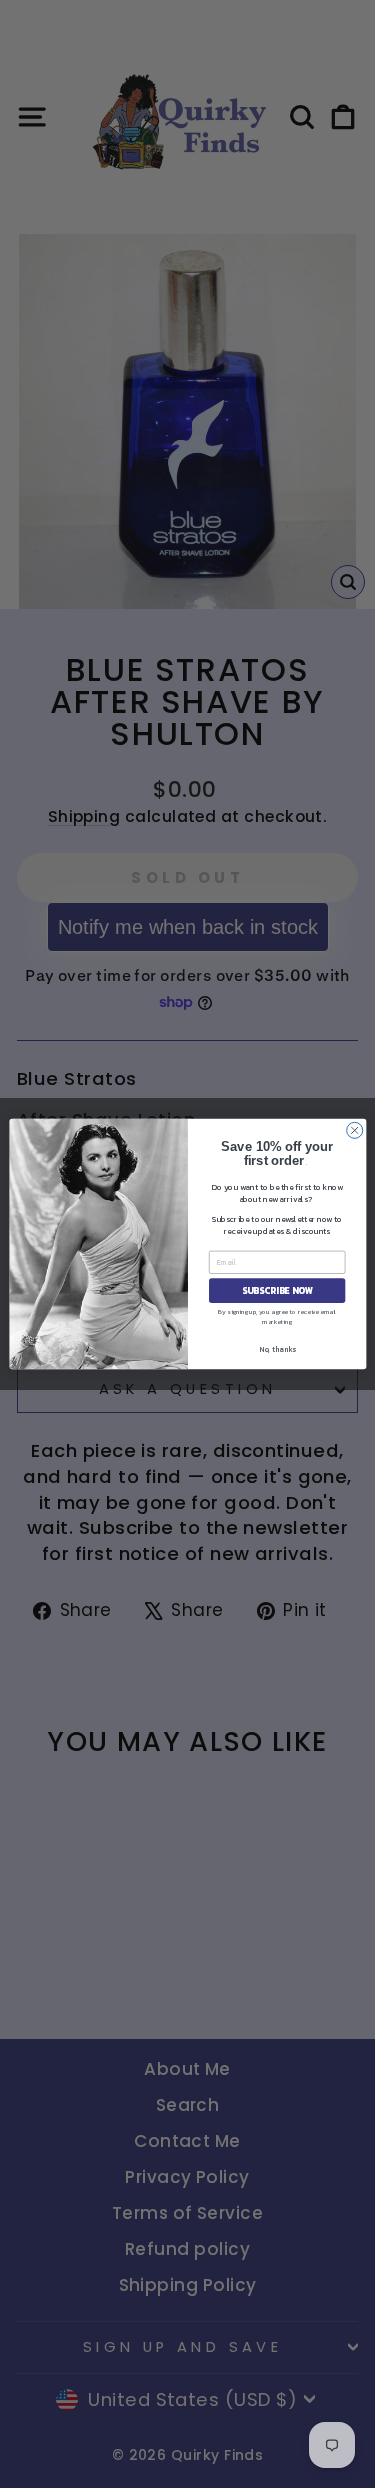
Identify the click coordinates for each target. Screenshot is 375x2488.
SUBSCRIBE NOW (276, 1291)
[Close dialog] (354, 1130)
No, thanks (276, 1349)
